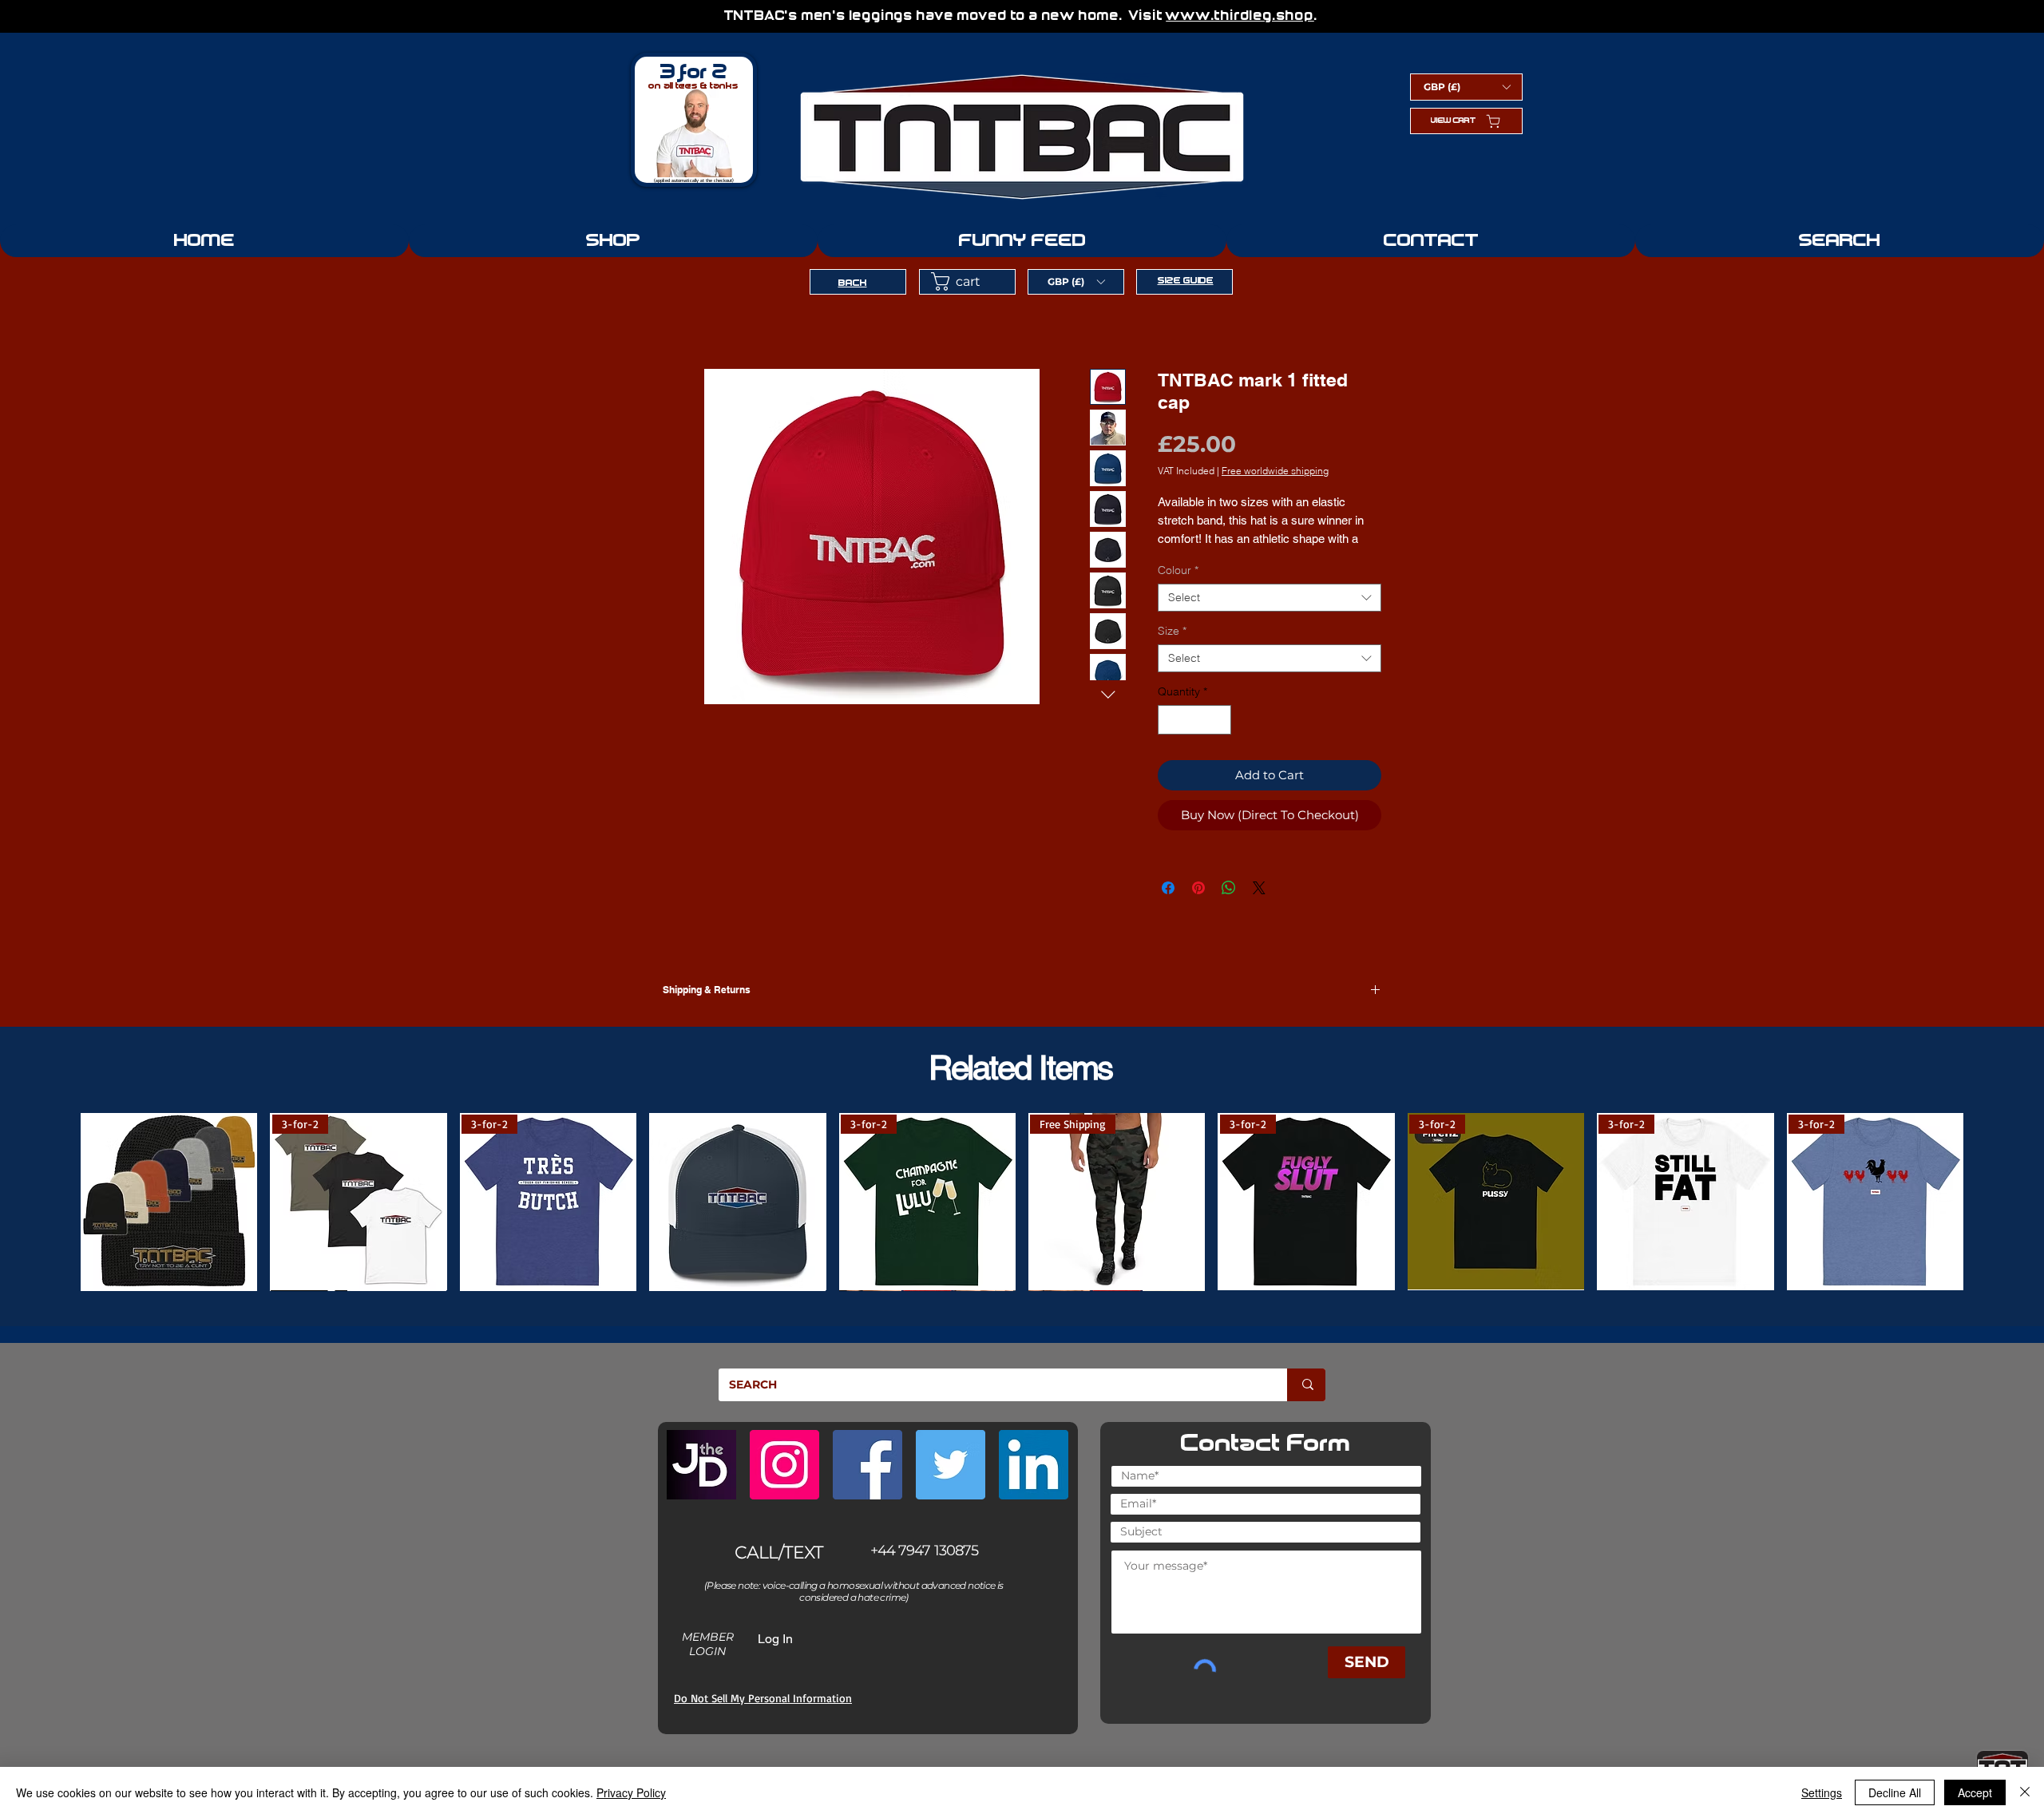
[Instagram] (784, 1447)
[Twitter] (951, 1447)
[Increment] (1219, 720)
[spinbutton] (1194, 720)
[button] (1467, 87)
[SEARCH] (1306, 1367)
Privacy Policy (631, 1792)
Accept (1975, 1792)
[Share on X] (1259, 888)
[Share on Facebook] (1168, 888)
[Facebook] (868, 1447)
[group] (1022, 1193)
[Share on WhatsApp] (1229, 888)
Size (1172, 631)
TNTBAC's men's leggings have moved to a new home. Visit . (1023, 16)
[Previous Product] (52, 1193)
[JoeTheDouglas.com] (701, 1447)
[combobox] (1270, 598)
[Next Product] (1992, 1193)
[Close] (2025, 1792)
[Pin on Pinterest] (1198, 888)
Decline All (1895, 1792)
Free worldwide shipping (1275, 471)
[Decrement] (1170, 720)
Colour (1178, 570)
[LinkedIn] (1034, 1447)
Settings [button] (1822, 1792)
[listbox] (1467, 87)
